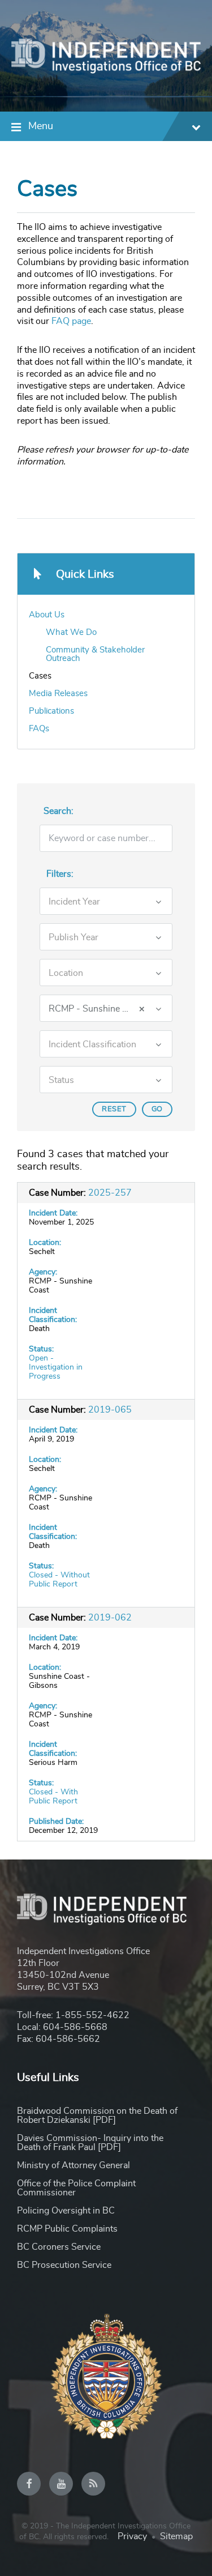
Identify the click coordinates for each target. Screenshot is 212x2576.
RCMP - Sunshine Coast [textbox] (97, 1009)
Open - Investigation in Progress (56, 1367)
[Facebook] (29, 2484)
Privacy (132, 2536)
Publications (51, 711)
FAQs (39, 729)
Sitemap (176, 2536)
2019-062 (110, 1618)
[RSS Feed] (93, 2484)
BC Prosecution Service (64, 2265)
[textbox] (92, 902)
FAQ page (71, 321)
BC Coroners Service (59, 2247)
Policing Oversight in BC (66, 2211)
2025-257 (110, 1193)
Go (157, 1109)
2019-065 (110, 1410)
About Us (47, 615)
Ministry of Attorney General (73, 2165)
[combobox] (106, 901)
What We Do (71, 632)
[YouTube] (61, 2484)
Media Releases (58, 694)
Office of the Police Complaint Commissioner (76, 2188)
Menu (41, 126)
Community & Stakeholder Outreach (95, 654)
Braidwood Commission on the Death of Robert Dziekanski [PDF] (97, 2116)
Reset (114, 1109)
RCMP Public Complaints (67, 2229)
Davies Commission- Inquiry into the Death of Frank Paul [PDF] (90, 2143)
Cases (40, 676)
